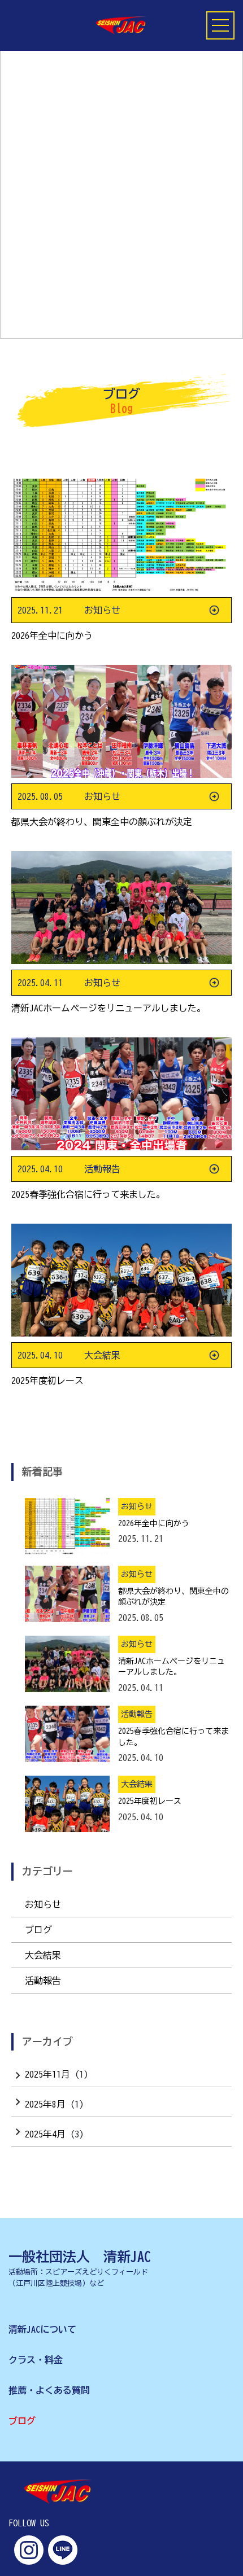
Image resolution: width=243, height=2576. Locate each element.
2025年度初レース (47, 1381)
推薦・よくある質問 (49, 2390)
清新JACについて (42, 2329)
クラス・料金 (36, 2360)
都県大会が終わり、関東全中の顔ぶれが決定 (102, 822)
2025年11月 (47, 2074)
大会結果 (43, 1955)
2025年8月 (45, 2104)
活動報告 (43, 1981)
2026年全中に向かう (52, 636)
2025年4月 (45, 2134)
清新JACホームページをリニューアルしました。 (109, 1008)
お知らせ (43, 1904)
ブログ (38, 1930)
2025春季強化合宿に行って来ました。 (88, 1194)
